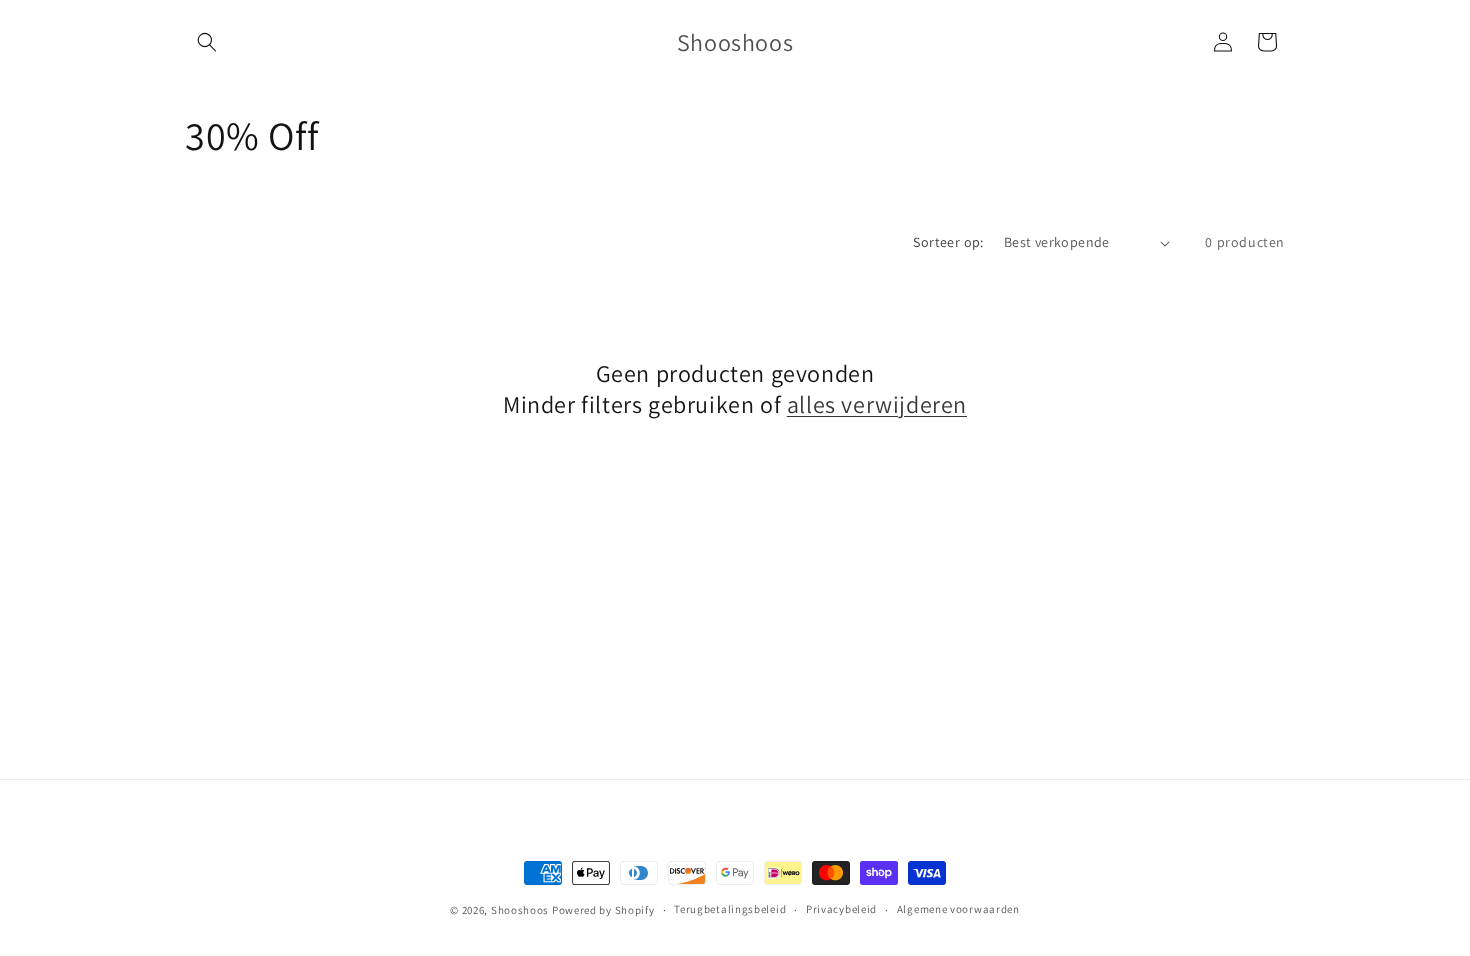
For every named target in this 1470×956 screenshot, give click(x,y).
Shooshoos (520, 910)
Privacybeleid (841, 909)
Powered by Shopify (603, 910)
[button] (207, 42)
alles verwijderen (877, 404)
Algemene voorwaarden (958, 909)
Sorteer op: (948, 242)
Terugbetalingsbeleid (730, 909)
